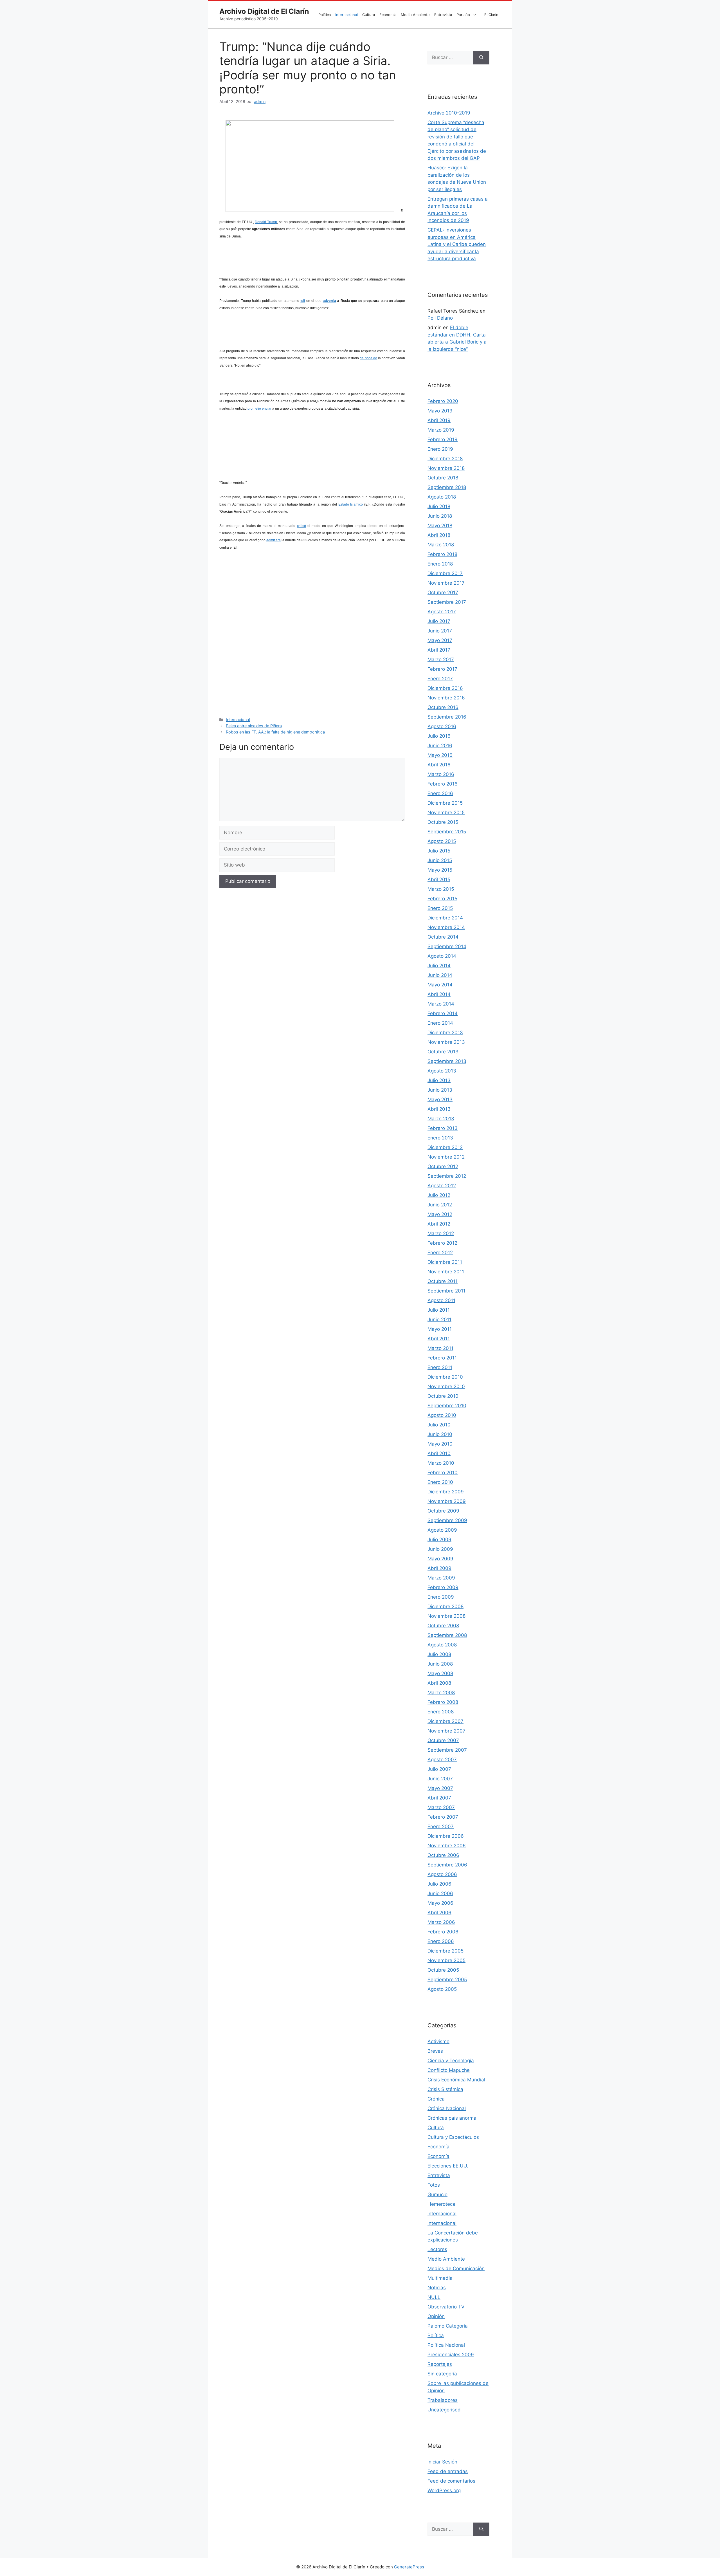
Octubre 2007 (443, 1740)
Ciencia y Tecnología (451, 2061)
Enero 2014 (440, 1023)
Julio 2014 (439, 966)
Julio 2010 (439, 1425)
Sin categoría (442, 2374)
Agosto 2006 (442, 1874)
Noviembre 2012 (446, 1157)
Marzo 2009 (441, 1578)
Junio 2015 (440, 860)
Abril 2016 (439, 765)
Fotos (434, 2185)
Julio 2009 (439, 1540)
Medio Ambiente (415, 15)
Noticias (437, 2288)
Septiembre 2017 (447, 602)
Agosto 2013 (442, 1071)
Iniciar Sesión (442, 2462)
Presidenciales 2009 (451, 2355)
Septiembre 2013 (447, 1061)
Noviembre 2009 (447, 1501)
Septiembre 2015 (447, 832)
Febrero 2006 (443, 1932)
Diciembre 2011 (445, 1262)
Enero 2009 (441, 1597)
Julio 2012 (439, 1195)
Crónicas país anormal (453, 2118)
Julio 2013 (439, 1080)
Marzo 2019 (441, 430)
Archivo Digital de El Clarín (264, 11)
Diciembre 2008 (445, 1606)
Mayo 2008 (440, 1673)
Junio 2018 (440, 516)
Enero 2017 (440, 679)
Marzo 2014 (441, 1004)
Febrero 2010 (443, 1473)
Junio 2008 (440, 1664)
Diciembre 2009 (446, 1492)
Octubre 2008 (443, 1626)
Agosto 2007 (442, 1760)
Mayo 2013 (440, 1099)
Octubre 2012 (443, 1166)
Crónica (436, 2099)
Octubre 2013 (443, 1052)
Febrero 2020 (443, 401)
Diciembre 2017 (445, 573)
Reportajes (440, 2364)
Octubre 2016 (443, 707)
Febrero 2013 (443, 1128)
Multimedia (440, 2278)
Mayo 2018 (440, 526)
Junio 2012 (440, 1205)
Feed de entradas (448, 2471)
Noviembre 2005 (446, 1960)
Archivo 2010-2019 (449, 113)
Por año (463, 15)
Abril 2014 (439, 994)
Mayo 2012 (440, 1214)
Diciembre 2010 (445, 1377)
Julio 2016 (439, 736)
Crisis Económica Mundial (456, 2080)
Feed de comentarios (451, 2481)
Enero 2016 (440, 793)
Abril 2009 (439, 1568)
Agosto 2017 (442, 612)
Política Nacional (446, 2345)
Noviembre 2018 (446, 468)
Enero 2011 (440, 1367)
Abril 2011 (439, 1339)
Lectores (437, 2249)
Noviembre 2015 (446, 813)
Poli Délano (440, 318)
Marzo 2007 (441, 1807)
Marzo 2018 (441, 545)
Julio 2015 (439, 851)
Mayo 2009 (440, 1559)
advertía (329, 301)
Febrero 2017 (442, 669)
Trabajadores (443, 2400)
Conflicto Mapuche (449, 2070)
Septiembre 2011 (446, 1291)
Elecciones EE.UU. (448, 2166)
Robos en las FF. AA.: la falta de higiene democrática (275, 732)
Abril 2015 (439, 879)
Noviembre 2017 (446, 583)
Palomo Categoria (448, 2326)
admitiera (274, 540)
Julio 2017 (439, 621)
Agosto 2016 (442, 726)
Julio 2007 (439, 1769)
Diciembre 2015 (445, 803)
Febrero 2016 (443, 784)
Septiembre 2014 (447, 946)
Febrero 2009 (443, 1587)
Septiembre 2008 (447, 1635)
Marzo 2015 (441, 889)
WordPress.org (444, 2490)
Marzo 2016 (441, 774)
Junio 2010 (440, 1434)
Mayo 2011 (440, 1329)
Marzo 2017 (441, 659)
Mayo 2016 (440, 755)
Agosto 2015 (442, 841)
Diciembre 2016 (445, 688)
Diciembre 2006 (446, 1836)
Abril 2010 (439, 1453)
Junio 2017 (440, 631)
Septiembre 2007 (447, 1750)
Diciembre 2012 (445, 1147)
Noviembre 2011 (446, 1272)
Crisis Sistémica (445, 2089)
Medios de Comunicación (456, 2268)
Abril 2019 (439, 420)
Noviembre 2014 (446, 927)
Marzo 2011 (440, 1348)
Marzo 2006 (441, 1922)
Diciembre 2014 (445, 918)
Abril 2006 (439, 1913)
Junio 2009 (440, 1549)
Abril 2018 (439, 535)
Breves (435, 2051)
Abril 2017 (439, 650)
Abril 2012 (439, 1224)
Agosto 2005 (442, 1989)
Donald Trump (266, 222)
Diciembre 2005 (445, 1951)
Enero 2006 (441, 1941)
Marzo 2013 (441, 1119)
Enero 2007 (441, 1826)
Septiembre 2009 (447, 1520)
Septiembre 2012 (447, 1176)
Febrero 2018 (442, 554)
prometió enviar (259, 409)
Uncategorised (444, 2410)
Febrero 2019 (443, 439)
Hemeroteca (441, 2204)
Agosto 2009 (442, 1530)
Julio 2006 (439, 1884)
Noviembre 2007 (446, 1731)
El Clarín (491, 15)
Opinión (436, 2316)
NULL (434, 2297)
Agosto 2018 (442, 497)
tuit (303, 301)
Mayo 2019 (440, 411)
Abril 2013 (439, 1109)
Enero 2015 (440, 908)
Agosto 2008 (442, 1645)
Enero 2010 (440, 1482)
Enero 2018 (440, 564)
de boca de (368, 358)
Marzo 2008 (441, 1693)
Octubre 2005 (443, 1970)
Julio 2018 (439, 506)
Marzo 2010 (441, 1463)
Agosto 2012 (442, 1186)
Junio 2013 (440, 1090)
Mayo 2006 (440, 1903)
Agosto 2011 (441, 1300)
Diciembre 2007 (445, 1721)
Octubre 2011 (443, 1281)
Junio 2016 (440, 746)
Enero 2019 (440, 449)
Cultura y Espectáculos (453, 2137)
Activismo (438, 2041)
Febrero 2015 (442, 899)
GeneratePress (409, 2567)
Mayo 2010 (440, 1444)
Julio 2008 (439, 1654)
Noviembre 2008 (446, 1616)
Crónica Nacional (447, 2108)
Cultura (369, 15)
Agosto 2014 (442, 956)
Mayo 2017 (440, 640)
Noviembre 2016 (446, 698)
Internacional (346, 15)
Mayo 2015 (440, 870)
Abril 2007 (439, 1798)
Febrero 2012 (442, 1243)
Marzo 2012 (441, 1233)
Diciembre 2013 (445, 1033)
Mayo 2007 (440, 1788)
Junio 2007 (440, 1779)
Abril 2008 (439, 1683)
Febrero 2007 (443, 1817)
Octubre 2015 (443, 822)
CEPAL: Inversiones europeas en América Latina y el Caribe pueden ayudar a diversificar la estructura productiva (457, 244)
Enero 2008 (441, 1712)
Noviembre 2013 (446, 1042)
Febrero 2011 (442, 1358)
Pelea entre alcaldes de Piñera (254, 726)
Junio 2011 (439, 1320)
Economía (388, 15)
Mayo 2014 (440, 985)
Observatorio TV (446, 2307)
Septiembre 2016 (447, 717)
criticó (301, 526)
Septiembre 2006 (447, 1865)
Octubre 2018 (443, 478)
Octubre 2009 (443, 1511)
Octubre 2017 (443, 593)
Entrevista (443, 15)
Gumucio (437, 2194)
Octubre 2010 (443, 1396)
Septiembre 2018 (447, 487)
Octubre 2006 (443, 1855)
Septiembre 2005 (447, 1980)
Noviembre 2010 (446, 1386)
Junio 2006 (440, 1893)
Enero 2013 (440, 1138)
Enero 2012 (440, 1253)
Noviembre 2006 (447, 1846)
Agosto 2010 (442, 1415)
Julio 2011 (439, 1310)
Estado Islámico (351, 504)
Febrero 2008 (443, 1702)
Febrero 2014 (443, 1013)
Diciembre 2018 (445, 459)
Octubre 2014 (443, 937)
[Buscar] (481, 58)
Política (325, 15)
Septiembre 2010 (447, 1406)
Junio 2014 (440, 975)
